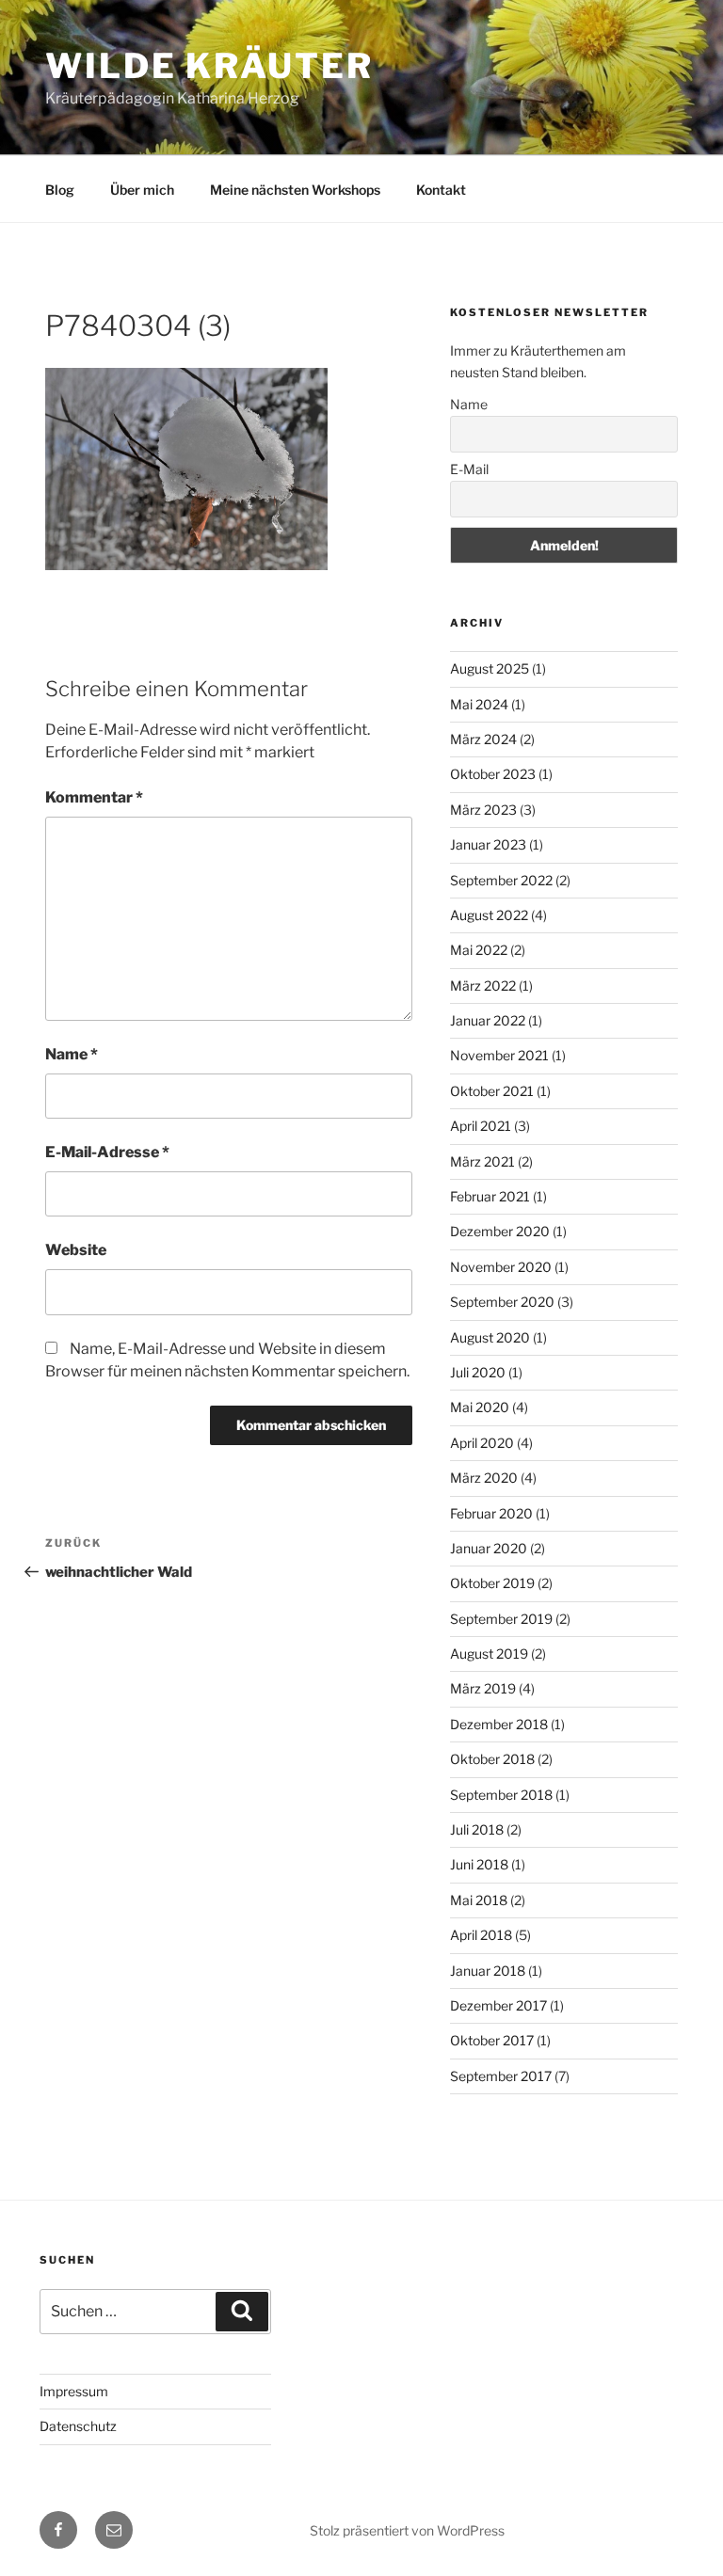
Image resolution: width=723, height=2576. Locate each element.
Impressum (74, 2391)
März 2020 (484, 1478)
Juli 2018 (477, 1829)
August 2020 (490, 1337)
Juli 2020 (478, 1372)
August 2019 (489, 1654)
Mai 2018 (479, 1900)
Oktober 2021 (492, 1091)
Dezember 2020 (500, 1231)
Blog (60, 190)
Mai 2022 (479, 950)
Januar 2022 (488, 1020)
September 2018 (501, 1795)
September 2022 (501, 880)
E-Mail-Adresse (107, 1152)
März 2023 (483, 810)
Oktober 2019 (492, 1583)
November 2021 (499, 1055)
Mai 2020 (480, 1407)
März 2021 (482, 1161)
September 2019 (501, 1619)
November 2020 (501, 1267)
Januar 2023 (488, 844)
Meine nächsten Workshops (295, 190)
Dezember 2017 (498, 2005)
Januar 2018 (488, 1971)
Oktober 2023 (493, 774)
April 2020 (482, 1443)
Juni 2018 (479, 1864)
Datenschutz (78, 2426)
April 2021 (481, 1126)
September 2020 (502, 1302)
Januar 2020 (489, 1548)
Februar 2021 (490, 1196)
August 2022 (489, 915)
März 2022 (483, 986)
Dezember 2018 (499, 1724)
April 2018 (481, 1935)
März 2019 (483, 1688)
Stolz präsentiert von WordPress (407, 2530)
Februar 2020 (491, 1513)
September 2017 (501, 2076)
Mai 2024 (479, 704)
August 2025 (490, 668)
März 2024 (483, 739)
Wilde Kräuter (209, 66)
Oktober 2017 (492, 2040)
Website (76, 1250)
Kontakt (441, 190)
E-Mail (469, 469)
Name (72, 1054)
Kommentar (94, 797)
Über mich (142, 190)
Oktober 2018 (492, 1759)
